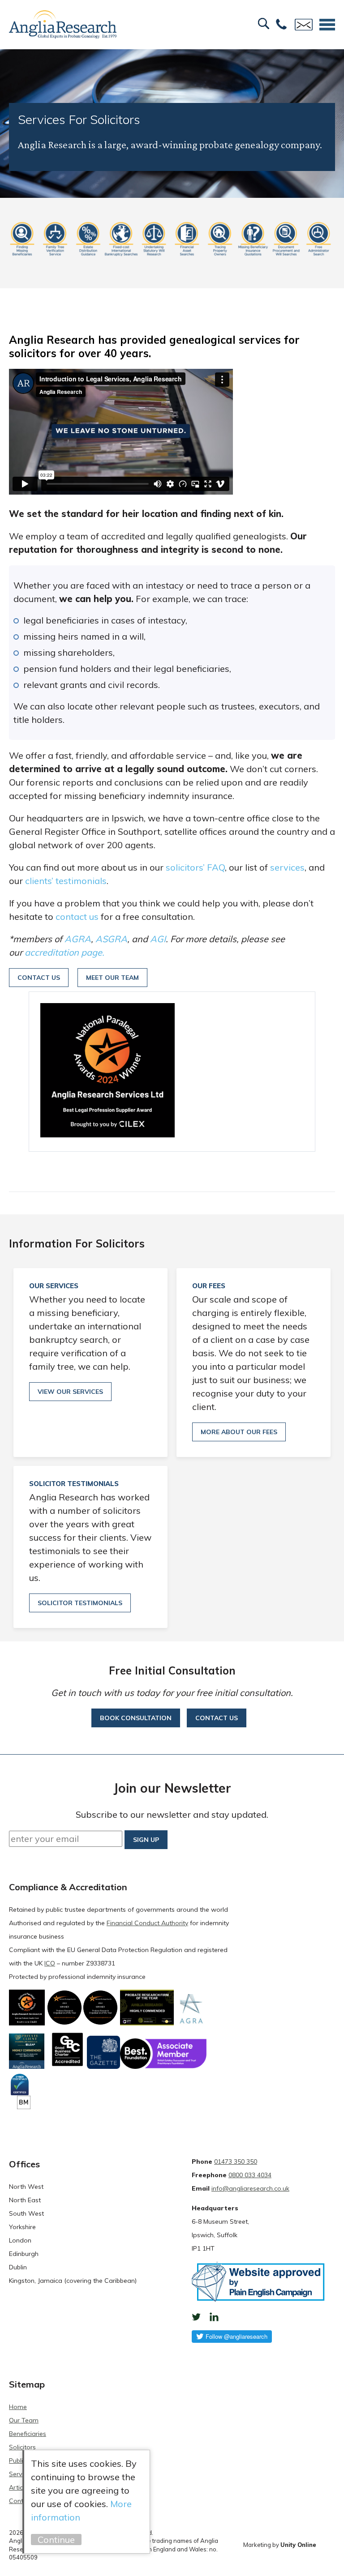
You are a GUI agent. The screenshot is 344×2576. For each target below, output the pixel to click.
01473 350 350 (236, 2162)
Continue (56, 2540)
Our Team (24, 2420)
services (287, 867)
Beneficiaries (28, 2434)
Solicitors (22, 2447)
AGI (158, 939)
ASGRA (111, 939)
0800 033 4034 (250, 2175)
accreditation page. (64, 952)
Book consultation (136, 1718)
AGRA (78, 939)
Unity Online (298, 2545)
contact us (77, 916)
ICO (50, 1963)
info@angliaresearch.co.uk (250, 2188)
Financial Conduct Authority (147, 1923)
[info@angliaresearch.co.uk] (304, 25)
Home (18, 2407)
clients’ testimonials (66, 881)
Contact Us (39, 978)
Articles (20, 2487)
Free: (281, 25)
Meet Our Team (112, 978)
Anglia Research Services (63, 25)
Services (21, 2474)
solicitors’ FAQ (195, 867)
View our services (70, 1392)
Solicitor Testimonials (80, 1603)
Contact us (217, 1718)
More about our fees (239, 1432)
